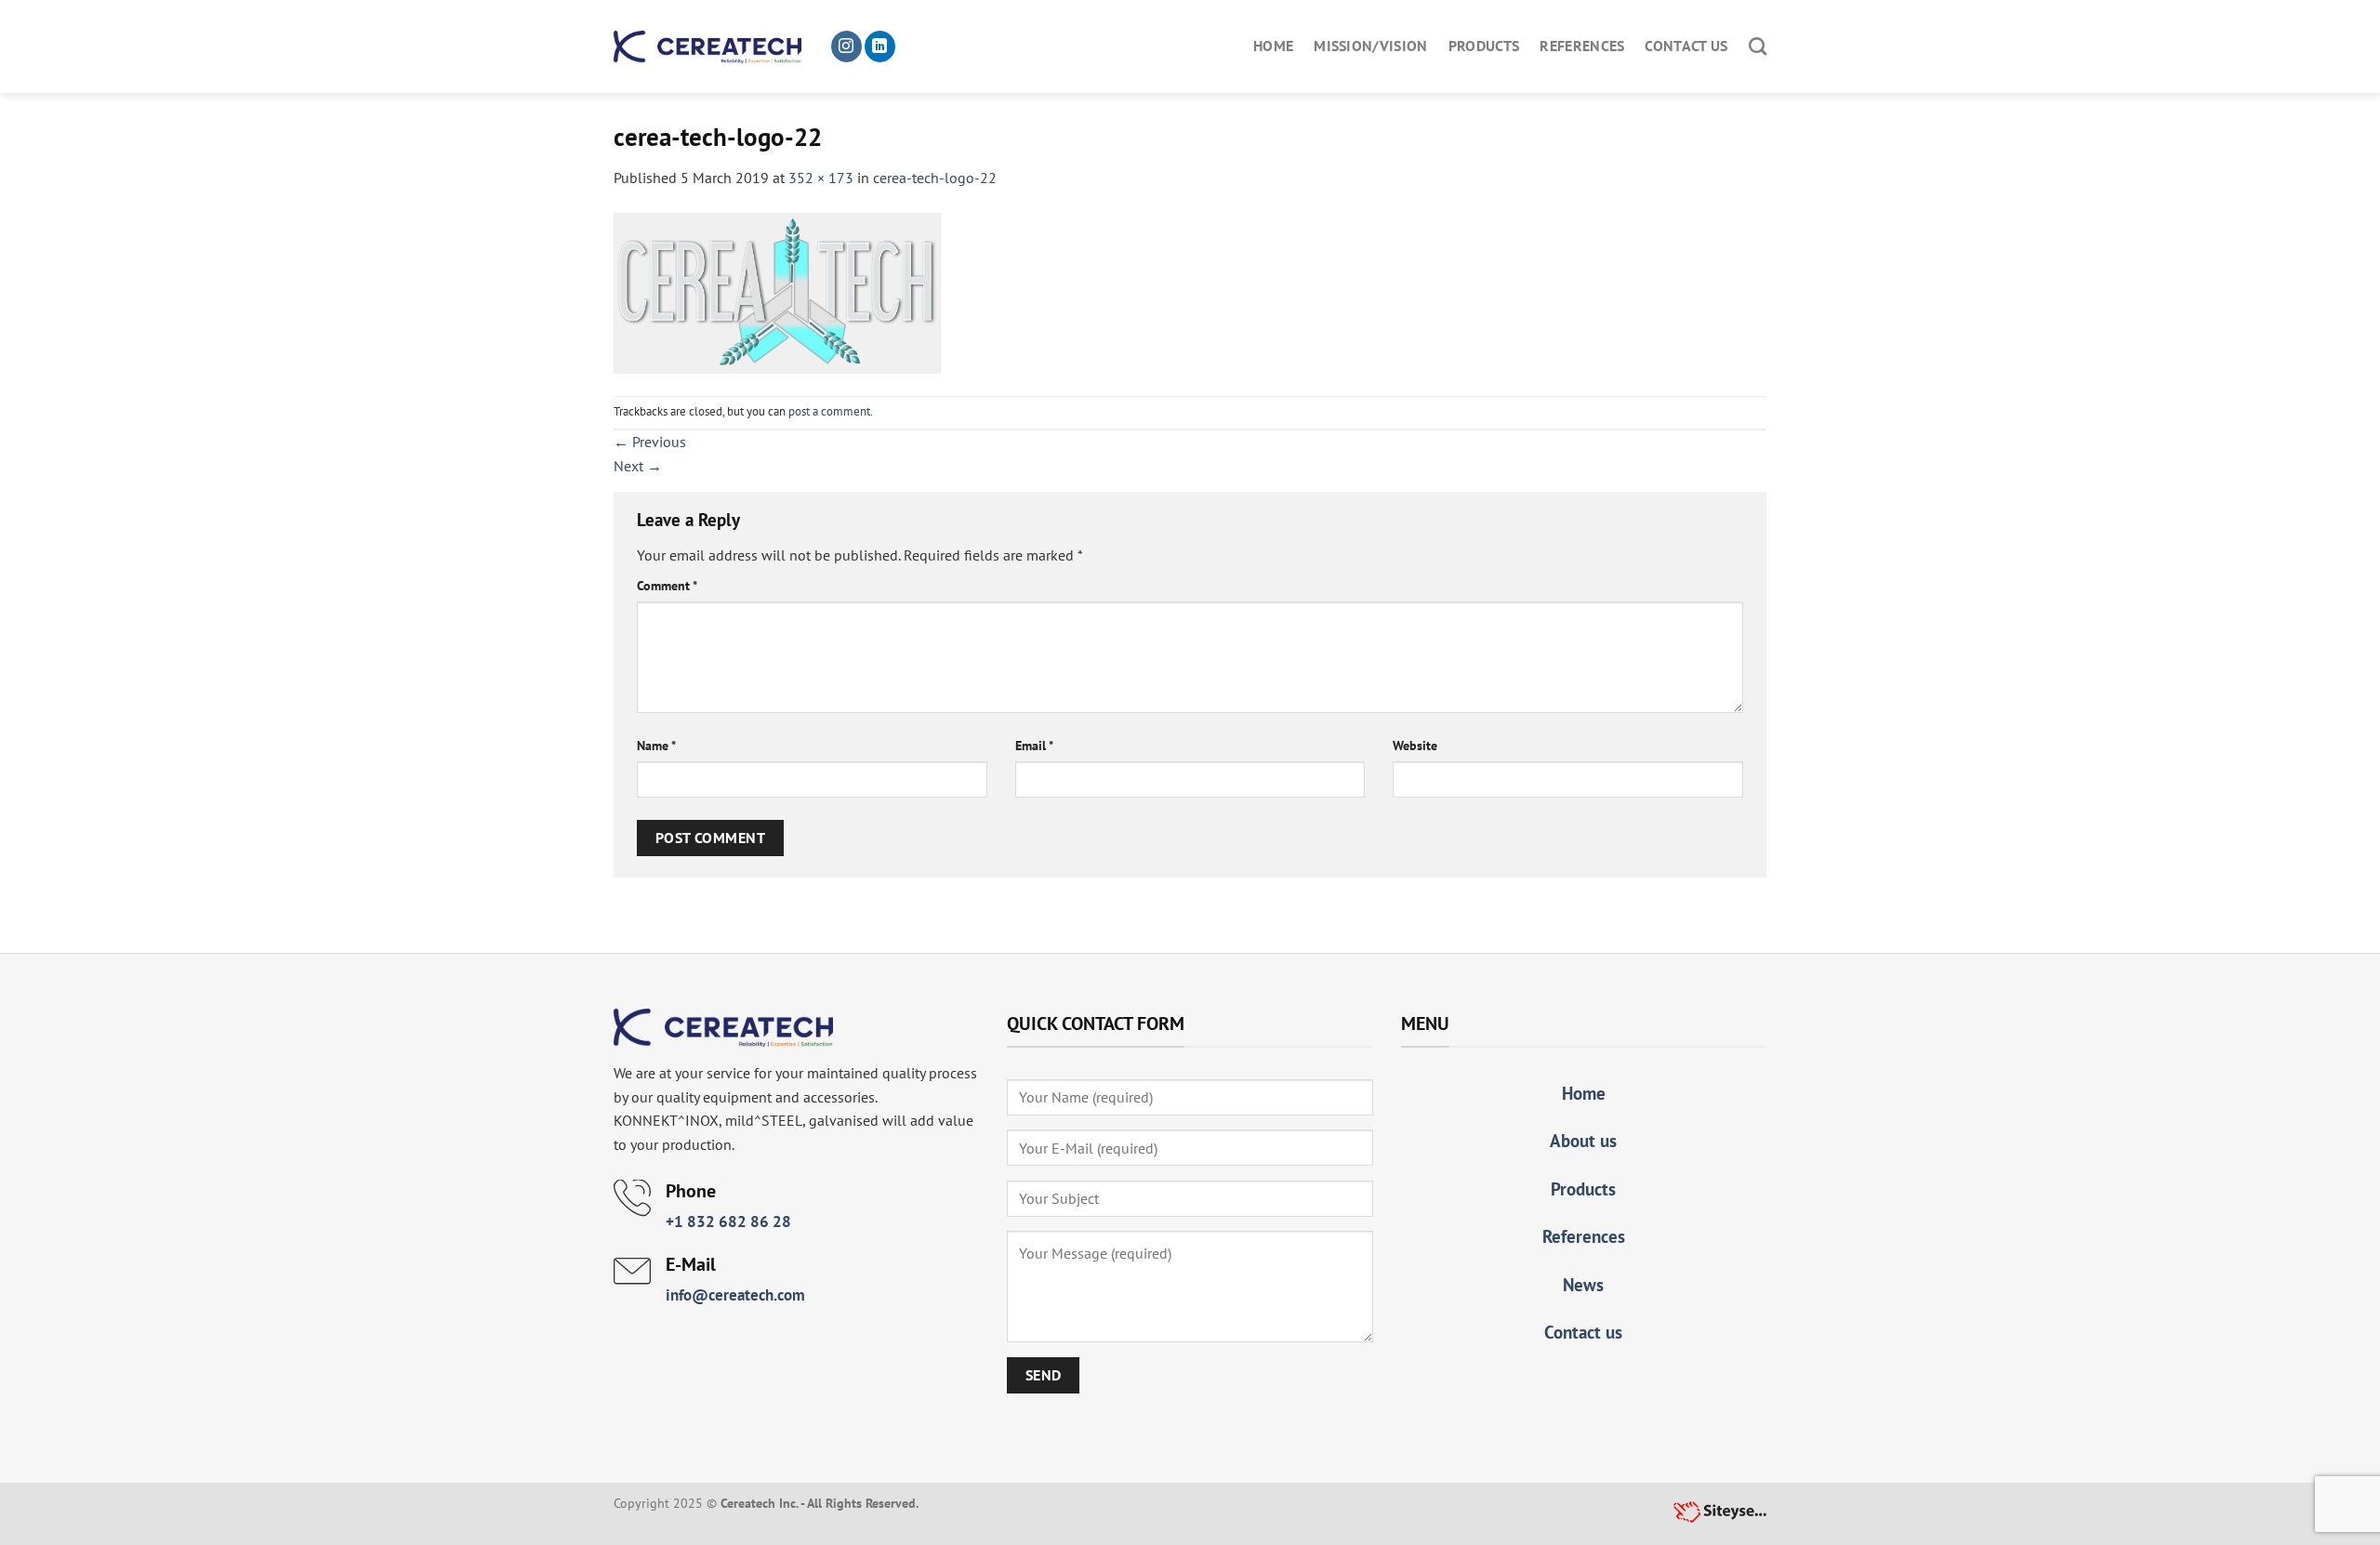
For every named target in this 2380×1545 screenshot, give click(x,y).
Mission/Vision (1370, 46)
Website (1415, 745)
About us (1583, 1140)
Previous (650, 442)
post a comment (829, 411)
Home (1273, 46)
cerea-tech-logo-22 (935, 178)
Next (638, 466)
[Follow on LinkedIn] (880, 46)
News (1583, 1284)
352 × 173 (821, 178)
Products (1484, 46)
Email (1034, 745)
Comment (667, 585)
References (1582, 46)
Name (656, 745)
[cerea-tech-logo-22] (777, 291)
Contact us (1686, 46)
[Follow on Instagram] (846, 46)
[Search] (1758, 46)
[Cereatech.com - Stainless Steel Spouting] (707, 47)
